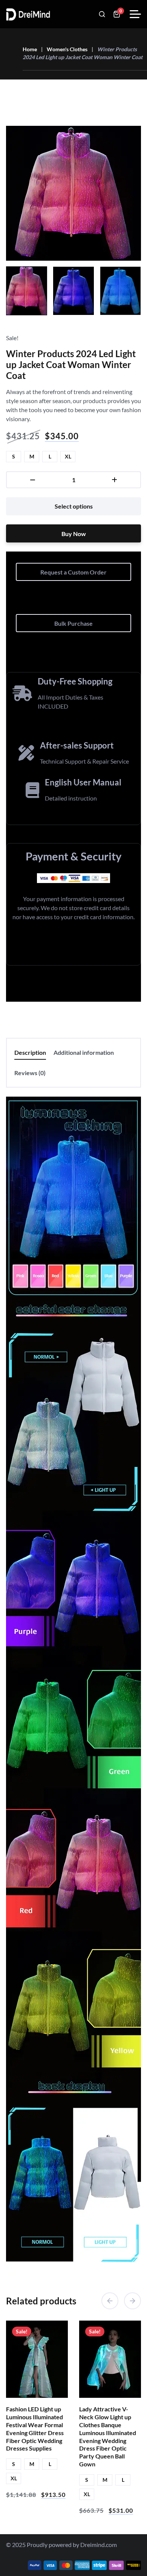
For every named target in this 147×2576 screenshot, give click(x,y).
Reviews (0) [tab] (30, 1073)
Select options (74, 506)
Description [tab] (30, 1052)
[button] (110, 2301)
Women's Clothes (67, 49)
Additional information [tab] (84, 1052)
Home (30, 49)
